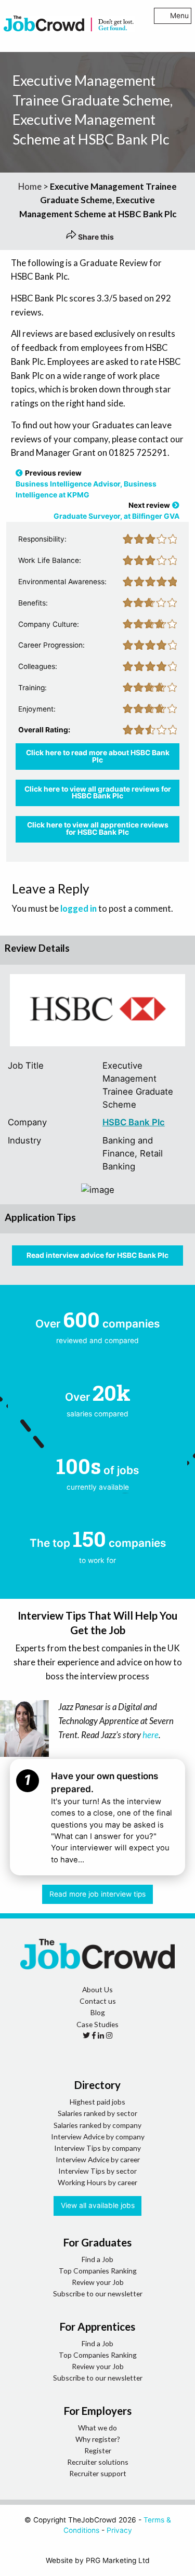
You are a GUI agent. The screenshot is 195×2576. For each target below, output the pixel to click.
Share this (95, 237)
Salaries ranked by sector (97, 2113)
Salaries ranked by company (97, 2125)
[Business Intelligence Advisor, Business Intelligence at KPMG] (19, 473)
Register (98, 2450)
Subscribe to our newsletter (98, 2294)
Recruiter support (98, 2473)
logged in (79, 908)
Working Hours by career (97, 2182)
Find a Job (97, 2259)
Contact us (98, 2001)
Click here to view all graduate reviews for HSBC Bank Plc (98, 793)
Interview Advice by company (98, 2137)
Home (30, 186)
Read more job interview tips (97, 1894)
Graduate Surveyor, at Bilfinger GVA (116, 516)
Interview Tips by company (97, 2148)
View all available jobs (98, 2205)
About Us (97, 1989)
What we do (97, 2428)
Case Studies (97, 2024)
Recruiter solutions (98, 2462)
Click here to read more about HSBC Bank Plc (98, 756)
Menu (179, 16)
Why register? (98, 2439)
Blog (98, 2012)
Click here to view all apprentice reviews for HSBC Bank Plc (98, 829)
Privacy (119, 2530)
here (151, 1735)
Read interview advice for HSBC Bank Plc (97, 1255)
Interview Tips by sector (97, 2171)
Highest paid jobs (97, 2102)
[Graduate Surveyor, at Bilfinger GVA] (176, 505)
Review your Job (98, 2282)
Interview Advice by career (98, 2159)
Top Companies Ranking (98, 2271)
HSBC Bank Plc (134, 1122)
